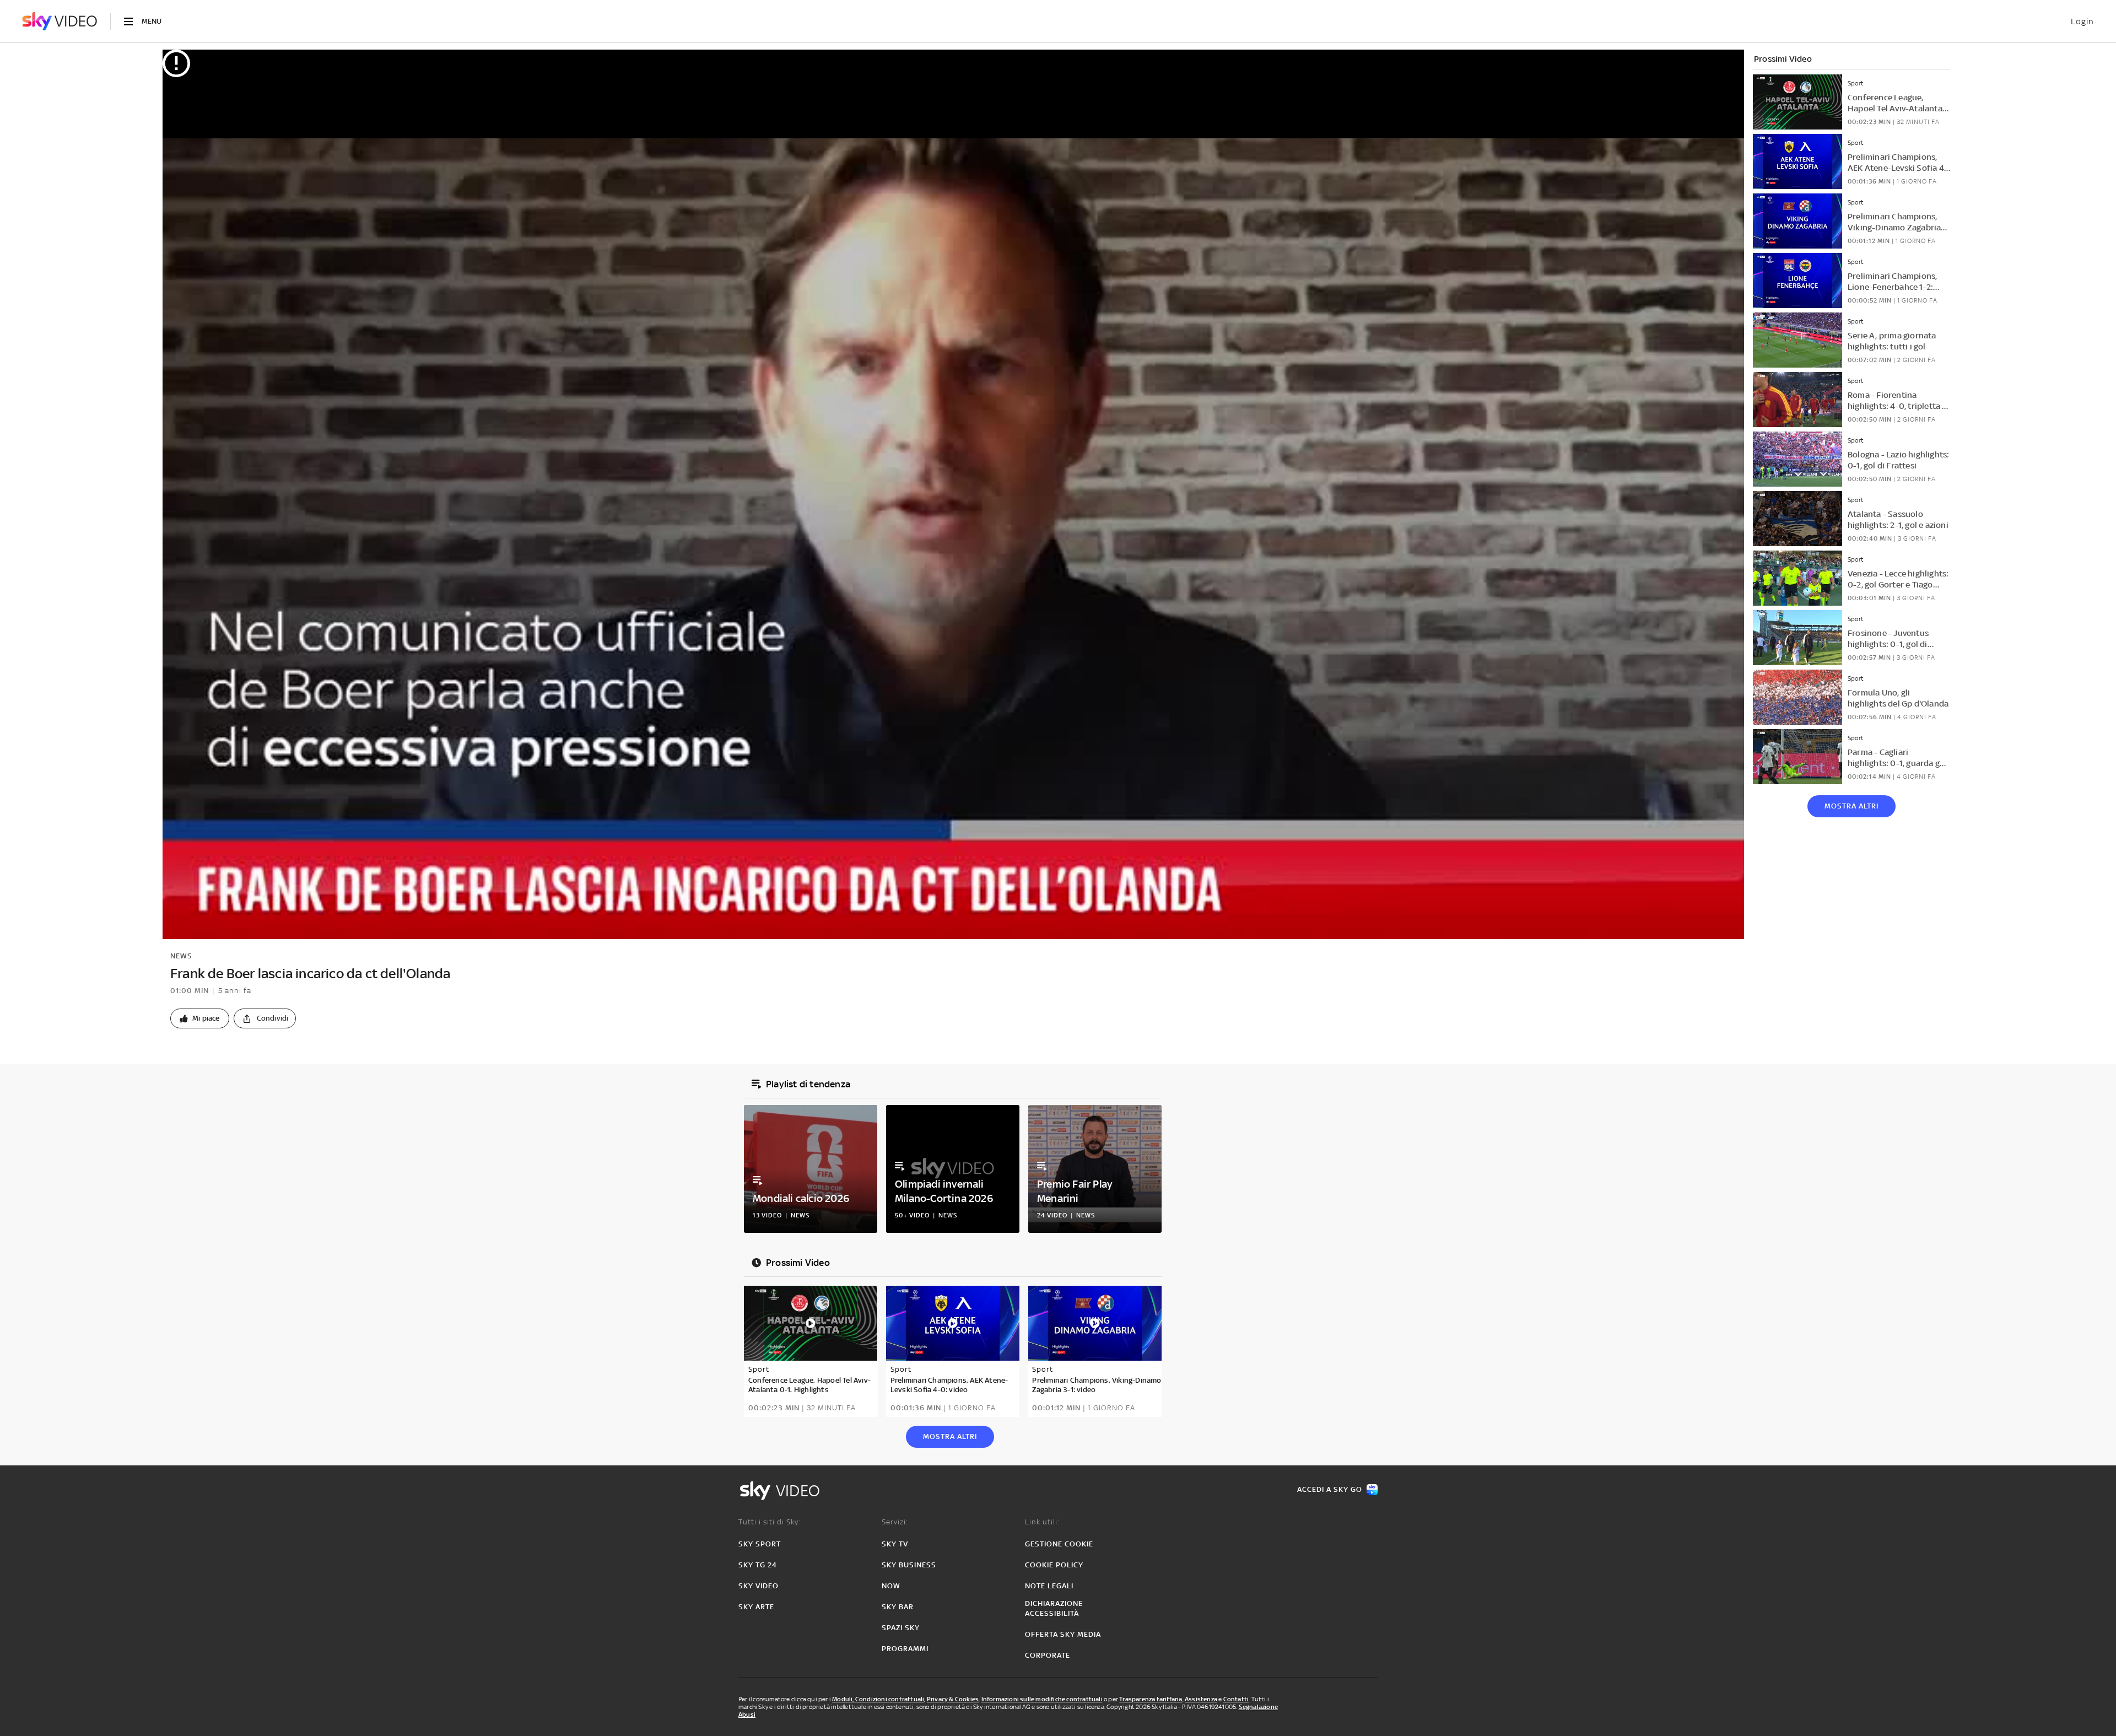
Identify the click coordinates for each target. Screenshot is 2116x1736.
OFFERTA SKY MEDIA (1063, 1634)
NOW (891, 1586)
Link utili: (1042, 1522)
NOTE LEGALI (1049, 1586)
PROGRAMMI (905, 1649)
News (181, 956)
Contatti (1236, 1699)
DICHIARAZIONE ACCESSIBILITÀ (1054, 1608)
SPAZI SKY (901, 1628)
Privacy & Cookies (953, 1699)
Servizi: (895, 1522)
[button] (200, 1018)
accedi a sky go (1330, 1489)
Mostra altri (1851, 806)
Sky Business (909, 1565)
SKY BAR (898, 1607)
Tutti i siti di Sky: (770, 1522)
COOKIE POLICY (1054, 1565)
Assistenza (1201, 1699)
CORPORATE (1048, 1655)
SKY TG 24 (758, 1565)
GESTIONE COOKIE (1059, 1544)
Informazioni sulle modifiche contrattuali (1042, 1699)
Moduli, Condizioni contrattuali (878, 1699)
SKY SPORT (760, 1544)
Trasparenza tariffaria (1151, 1699)
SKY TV (895, 1544)
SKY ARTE (756, 1607)
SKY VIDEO (759, 1586)
